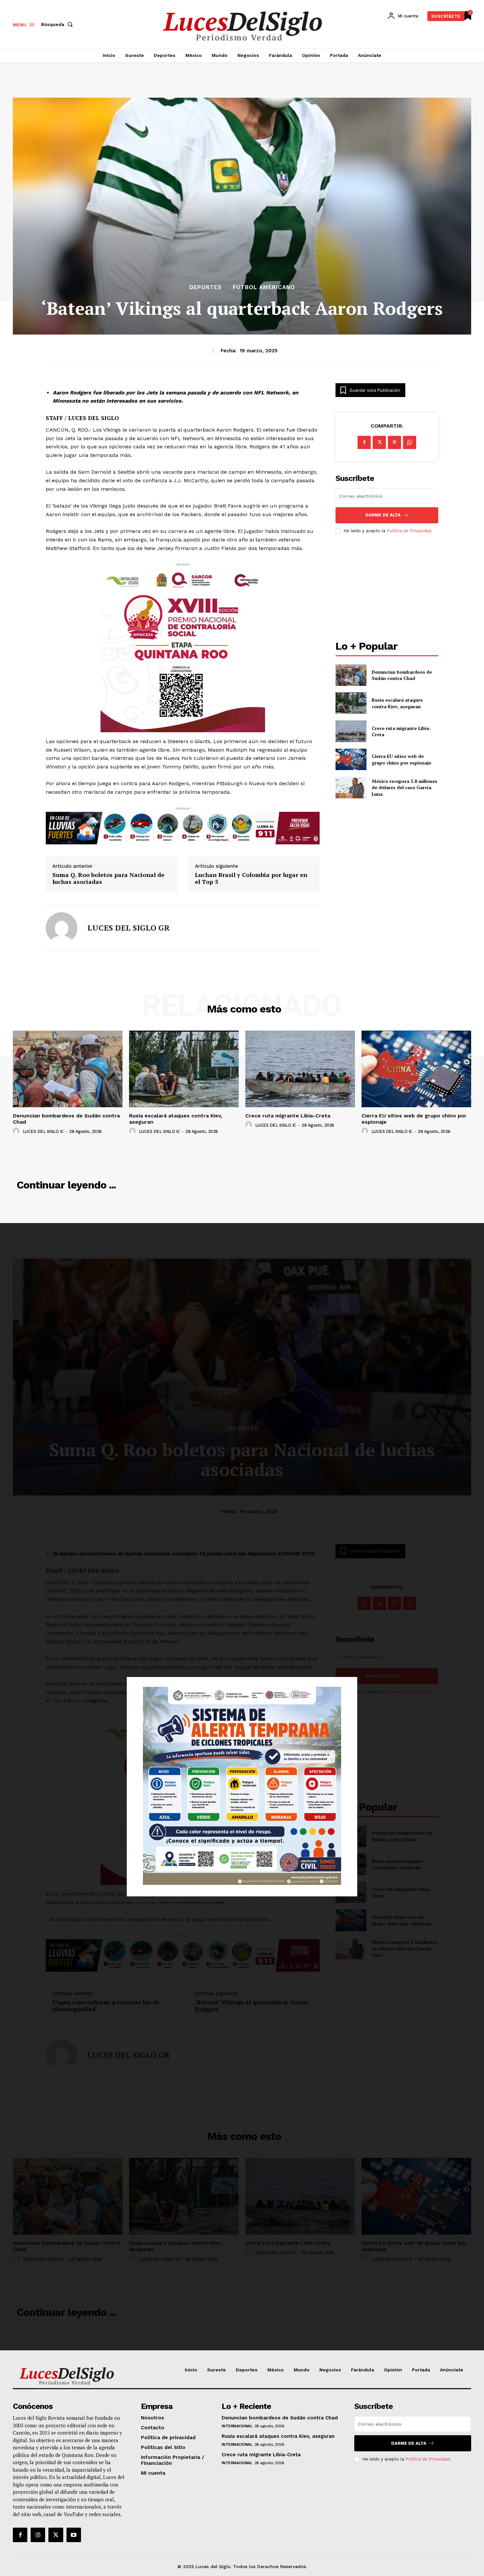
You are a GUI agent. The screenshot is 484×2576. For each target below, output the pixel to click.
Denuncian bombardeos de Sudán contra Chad (402, 675)
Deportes (205, 287)
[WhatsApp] (410, 442)
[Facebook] (364, 442)
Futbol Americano (264, 287)
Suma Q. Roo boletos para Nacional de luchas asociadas (108, 878)
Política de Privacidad (409, 531)
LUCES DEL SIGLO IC (43, 1131)
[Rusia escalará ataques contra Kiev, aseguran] (351, 703)
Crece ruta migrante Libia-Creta (401, 731)
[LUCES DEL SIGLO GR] (62, 928)
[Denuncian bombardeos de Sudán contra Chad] (351, 675)
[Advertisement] (387, 588)
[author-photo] (17, 1131)
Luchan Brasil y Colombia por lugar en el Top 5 (251, 878)
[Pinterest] (394, 442)
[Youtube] (74, 2535)
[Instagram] (38, 2535)
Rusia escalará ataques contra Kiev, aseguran (397, 703)
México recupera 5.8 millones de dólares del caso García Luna (404, 788)
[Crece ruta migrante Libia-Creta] (351, 731)
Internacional (237, 2426)
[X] (379, 442)
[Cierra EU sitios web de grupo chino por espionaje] (351, 759)
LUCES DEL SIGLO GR (128, 928)
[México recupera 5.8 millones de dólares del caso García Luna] (351, 787)
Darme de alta (383, 515)
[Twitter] (56, 2535)
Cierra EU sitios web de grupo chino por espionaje (402, 759)
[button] (58, 24)
